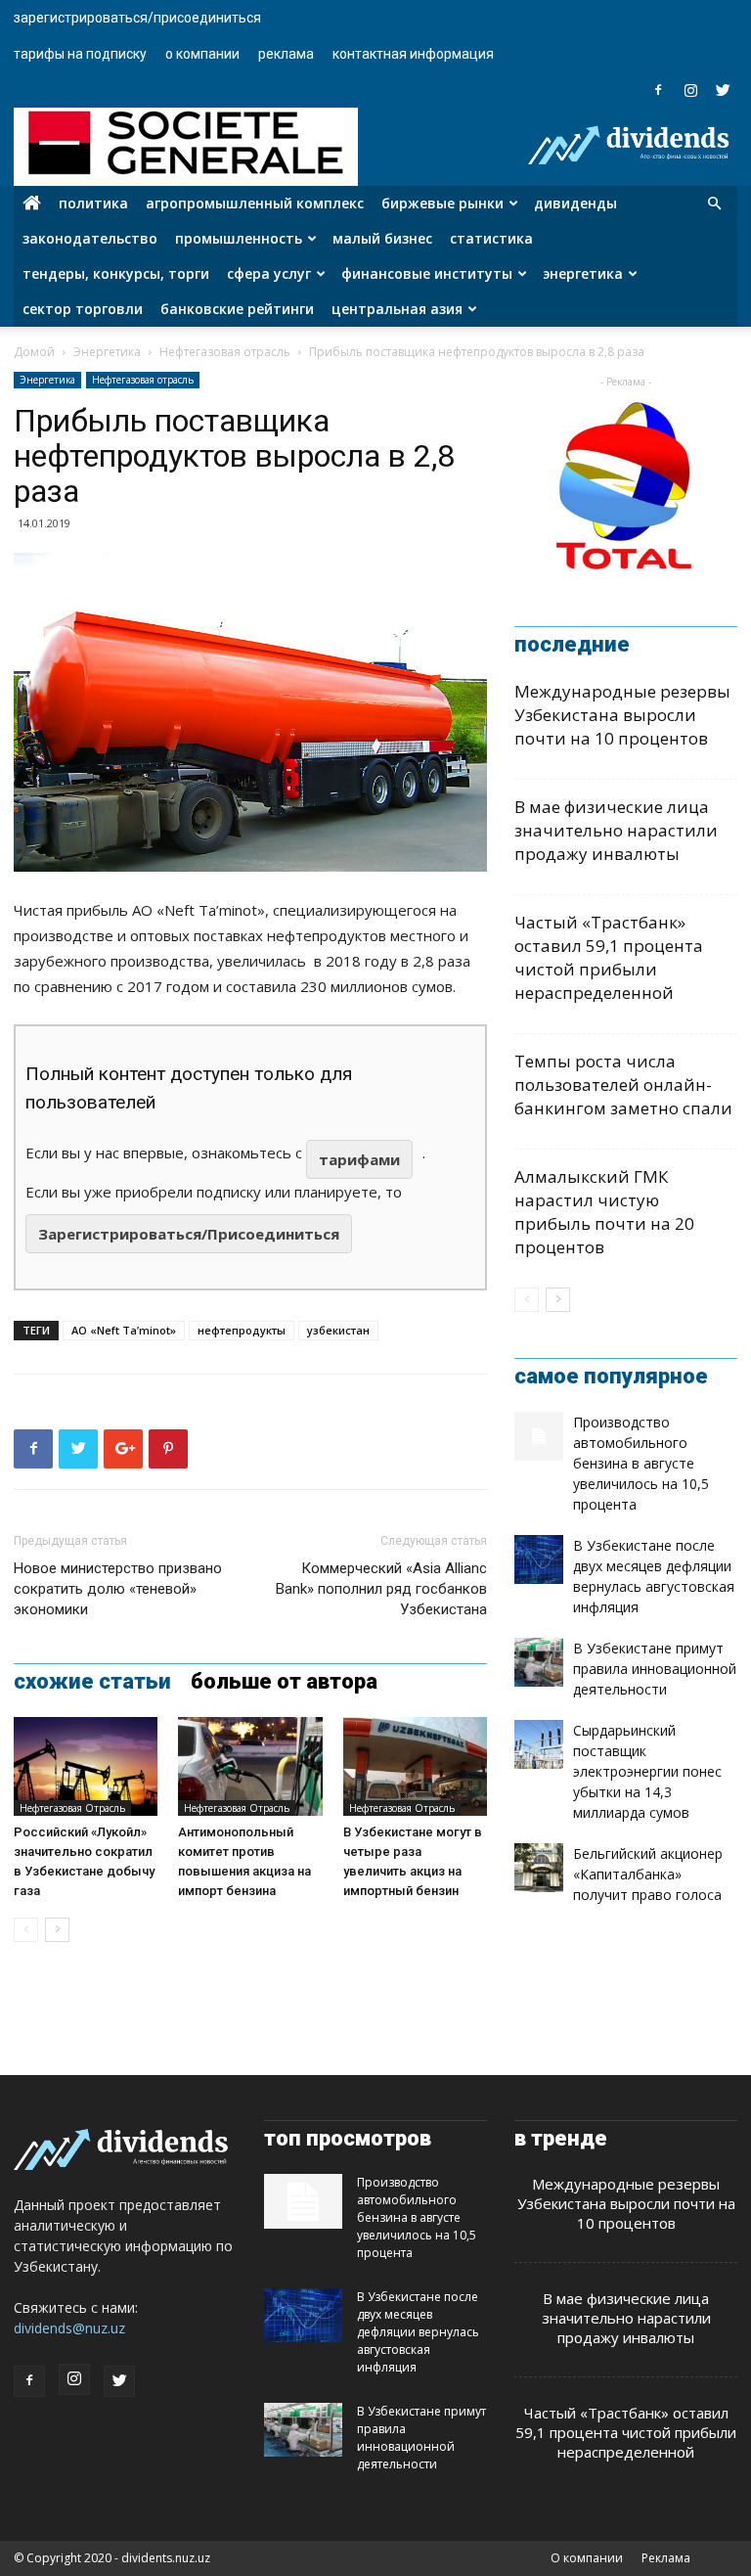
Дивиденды (575, 203)
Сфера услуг (269, 273)
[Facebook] (658, 90)
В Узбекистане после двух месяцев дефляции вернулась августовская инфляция (418, 2332)
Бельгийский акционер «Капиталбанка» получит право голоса (648, 1874)
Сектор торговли (83, 309)
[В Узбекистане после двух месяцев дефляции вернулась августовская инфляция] (539, 1559)
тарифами (359, 1159)
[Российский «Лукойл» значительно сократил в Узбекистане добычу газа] (86, 1766)
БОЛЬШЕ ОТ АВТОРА (284, 1682)
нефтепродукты (242, 1330)
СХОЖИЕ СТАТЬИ (92, 1682)
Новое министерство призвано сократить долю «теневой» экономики (118, 1589)
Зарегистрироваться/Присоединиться (137, 18)
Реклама (286, 54)
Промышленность (239, 238)
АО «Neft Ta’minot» (124, 1330)
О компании (202, 54)
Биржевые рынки (442, 203)
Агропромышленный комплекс (255, 203)
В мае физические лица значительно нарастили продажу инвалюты (616, 830)
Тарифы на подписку (80, 54)
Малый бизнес (382, 238)
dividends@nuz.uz (69, 2328)
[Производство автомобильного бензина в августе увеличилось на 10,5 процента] (539, 1436)
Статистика (491, 238)
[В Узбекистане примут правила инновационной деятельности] (539, 1662)
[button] (714, 204)
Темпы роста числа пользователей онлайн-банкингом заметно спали (623, 1085)
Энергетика (583, 273)
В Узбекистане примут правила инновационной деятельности (655, 1669)
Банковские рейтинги (237, 309)
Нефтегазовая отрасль (225, 352)
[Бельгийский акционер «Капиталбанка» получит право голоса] (539, 1868)
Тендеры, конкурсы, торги (116, 273)
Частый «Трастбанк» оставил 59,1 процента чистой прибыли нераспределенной (609, 957)
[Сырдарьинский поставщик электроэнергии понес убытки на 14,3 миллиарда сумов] (539, 1744)
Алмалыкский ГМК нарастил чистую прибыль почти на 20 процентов (604, 1212)
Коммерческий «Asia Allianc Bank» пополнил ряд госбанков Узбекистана (381, 1589)
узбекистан (338, 1330)
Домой (34, 352)
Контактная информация (413, 54)
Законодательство (90, 238)
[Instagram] (690, 90)
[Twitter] (723, 90)
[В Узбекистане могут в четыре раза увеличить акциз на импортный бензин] (415, 1766)
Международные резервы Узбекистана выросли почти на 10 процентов (622, 715)
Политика (93, 203)
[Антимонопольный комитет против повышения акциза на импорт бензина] (250, 1766)
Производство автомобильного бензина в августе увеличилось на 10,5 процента (641, 1463)
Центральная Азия (397, 309)
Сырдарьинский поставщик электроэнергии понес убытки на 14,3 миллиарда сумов (647, 1771)
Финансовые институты (427, 273)
